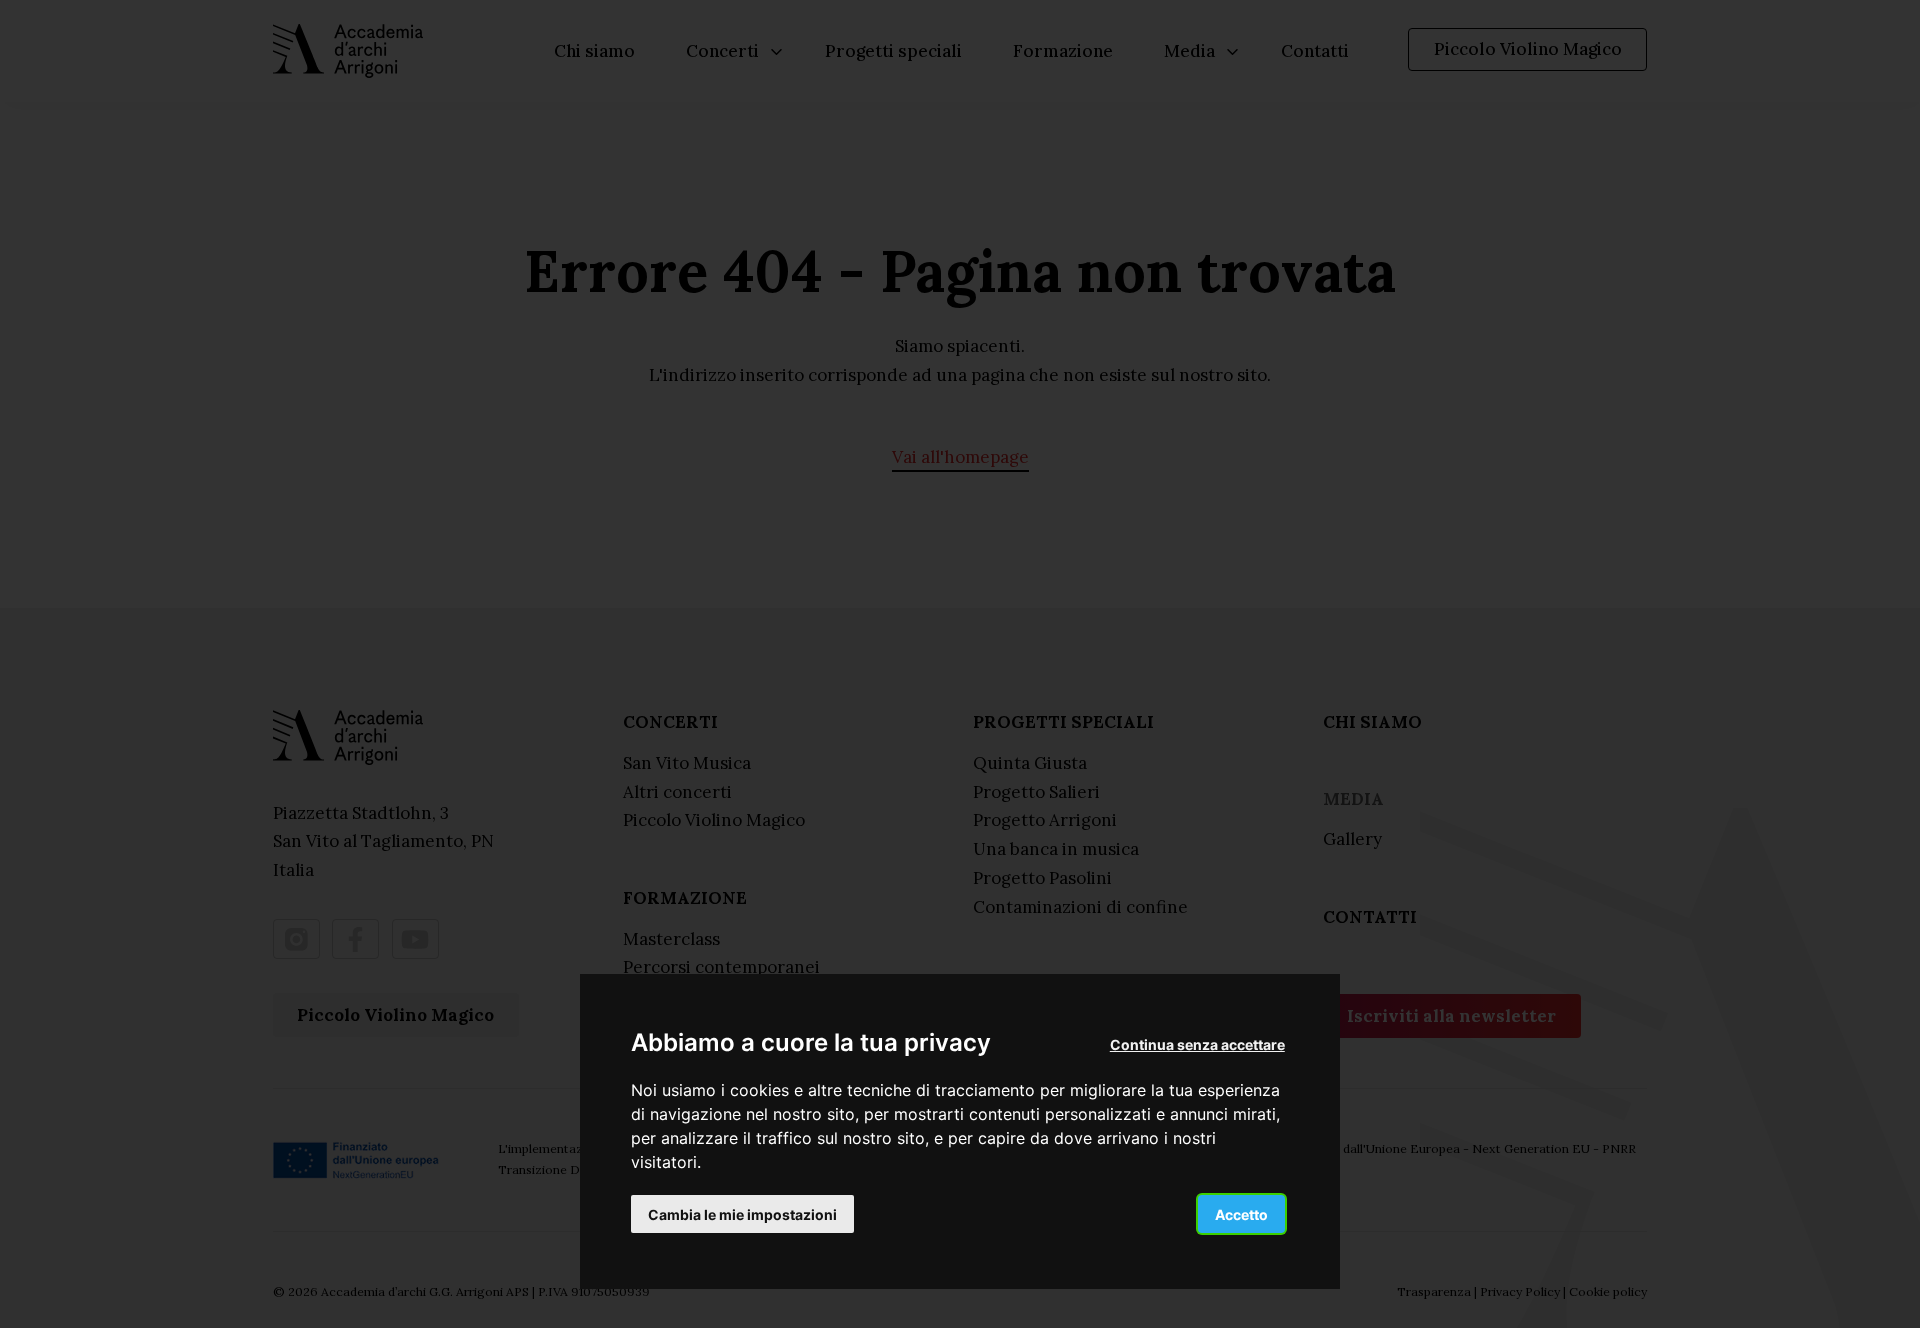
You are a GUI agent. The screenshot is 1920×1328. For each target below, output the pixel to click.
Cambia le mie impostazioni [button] (742, 1213)
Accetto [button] (1241, 1213)
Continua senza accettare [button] (1197, 1043)
